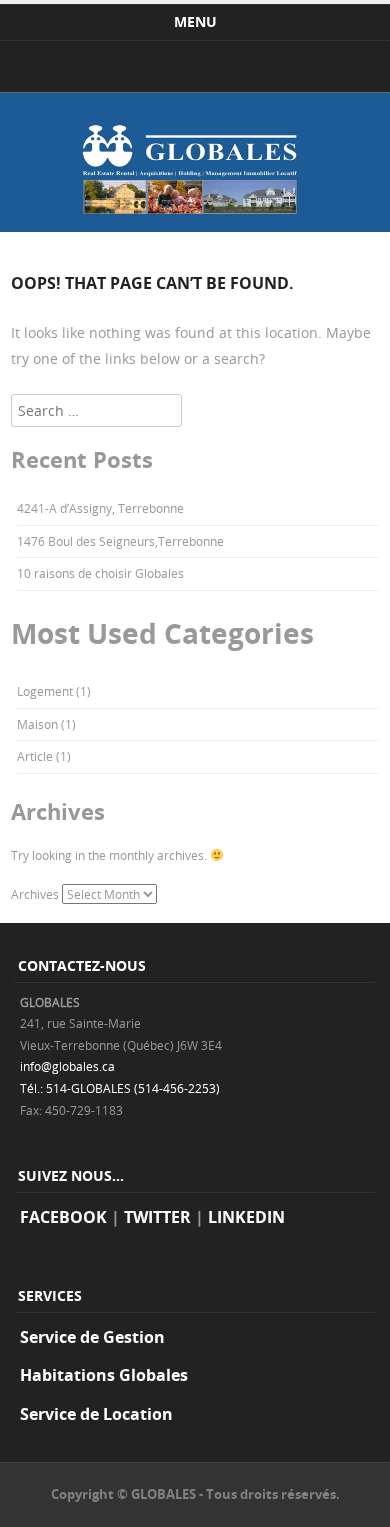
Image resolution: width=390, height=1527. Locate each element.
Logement (45, 691)
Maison (37, 724)
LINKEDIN (246, 1217)
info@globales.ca (67, 1066)
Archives (35, 894)
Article (35, 756)
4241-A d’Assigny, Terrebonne (100, 508)
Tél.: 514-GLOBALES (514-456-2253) (120, 1088)
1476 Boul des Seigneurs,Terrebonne (120, 541)
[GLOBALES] (195, 226)
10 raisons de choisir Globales (100, 573)
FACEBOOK (63, 1217)
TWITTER (157, 1217)
